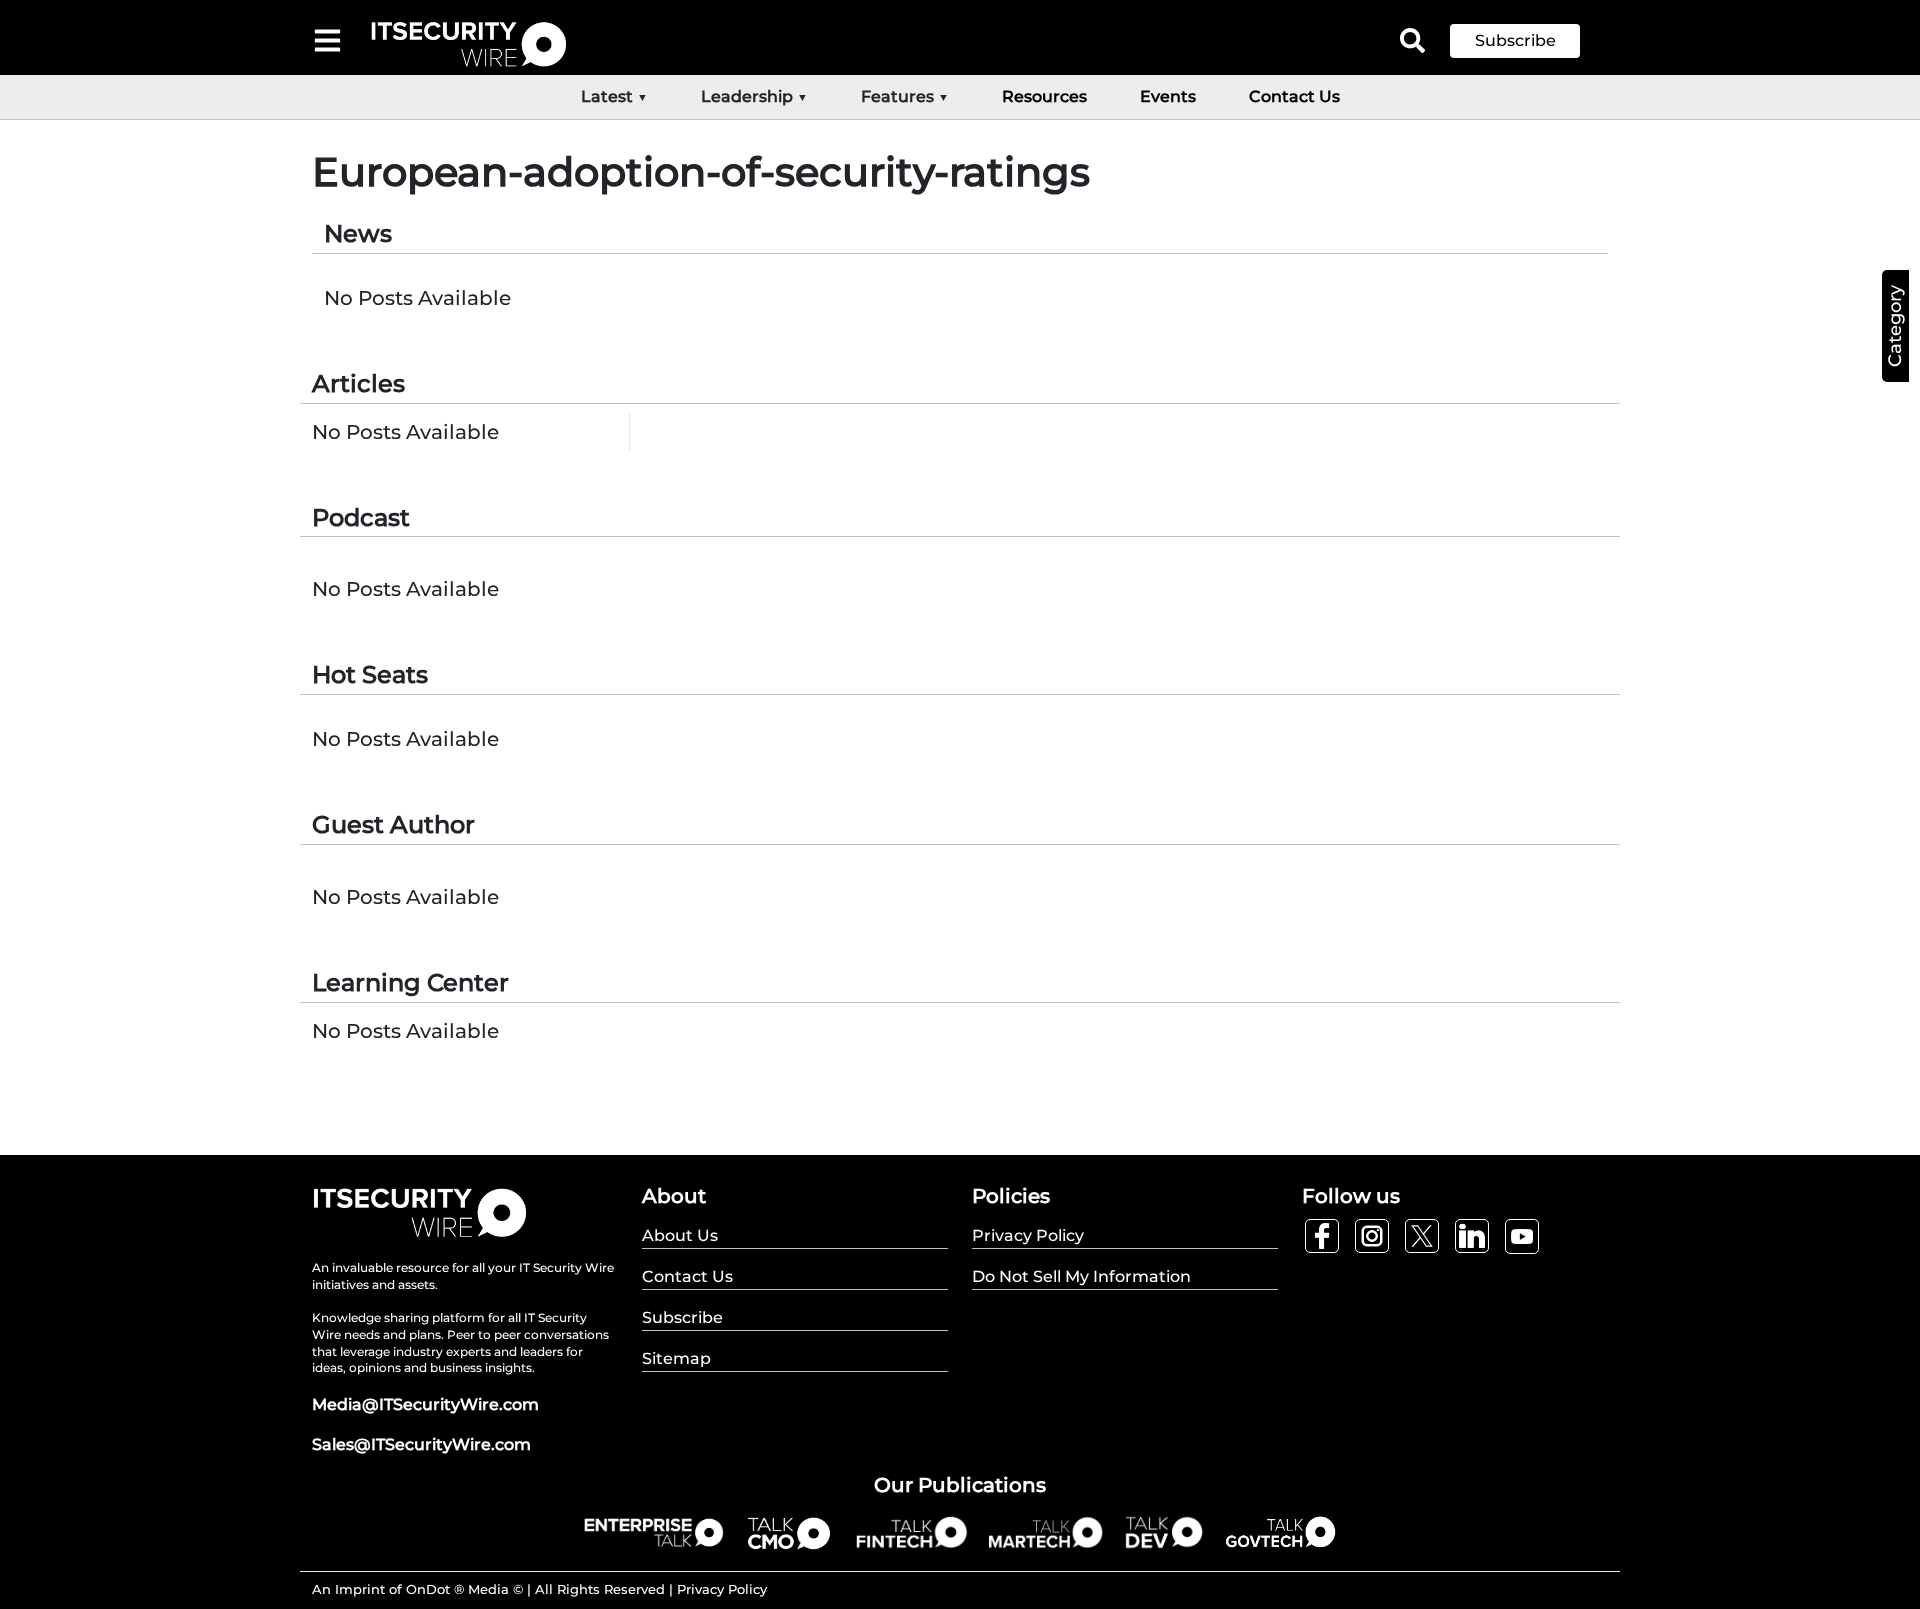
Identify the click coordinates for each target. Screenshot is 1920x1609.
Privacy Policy (722, 1589)
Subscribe (1515, 40)
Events (1168, 96)
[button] (1530, 41)
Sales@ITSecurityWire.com (421, 1444)
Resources (1044, 96)
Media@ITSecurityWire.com (425, 1404)
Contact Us (1294, 96)
